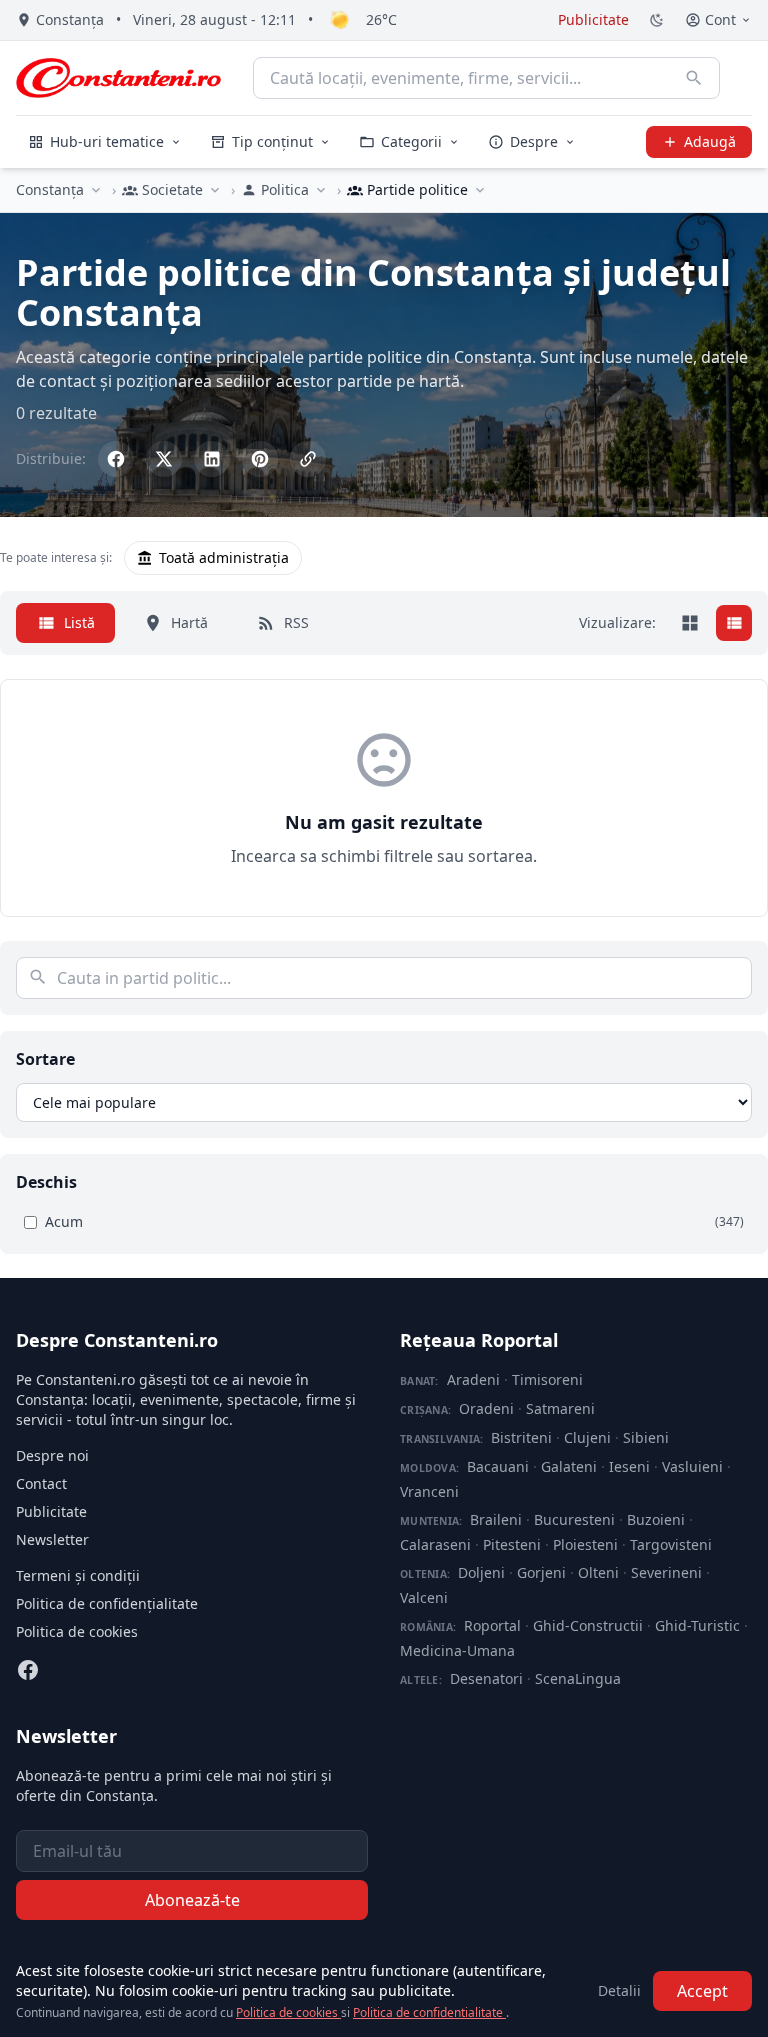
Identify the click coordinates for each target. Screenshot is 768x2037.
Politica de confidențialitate (107, 1603)
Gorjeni (541, 1572)
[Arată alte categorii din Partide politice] (480, 190)
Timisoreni (547, 1379)
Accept (702, 1991)
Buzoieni (656, 1519)
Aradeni (473, 1379)
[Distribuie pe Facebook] (116, 459)
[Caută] (694, 78)
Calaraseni (435, 1544)
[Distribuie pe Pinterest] (260, 459)
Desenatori (486, 1678)
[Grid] (690, 623)
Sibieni (646, 1437)
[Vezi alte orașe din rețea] (96, 190)
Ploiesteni (585, 1544)
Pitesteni (512, 1544)
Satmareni (560, 1408)
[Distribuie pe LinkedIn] (212, 459)
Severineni (666, 1572)
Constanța (50, 189)
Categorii (411, 141)
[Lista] (734, 623)
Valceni (424, 1597)
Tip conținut (272, 141)
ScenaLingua (578, 1678)
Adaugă (710, 141)
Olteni (598, 1572)
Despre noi (52, 1455)
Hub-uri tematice (107, 141)
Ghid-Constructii (588, 1625)
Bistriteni (521, 1437)
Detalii (619, 1990)
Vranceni (429, 1491)
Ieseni (629, 1466)
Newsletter (52, 1539)
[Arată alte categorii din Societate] (215, 190)
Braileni (496, 1519)
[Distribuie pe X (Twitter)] (164, 459)
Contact (41, 1483)
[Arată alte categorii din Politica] (321, 190)
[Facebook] (28, 1670)
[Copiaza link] (308, 459)
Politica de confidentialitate (429, 2012)
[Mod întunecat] (657, 20)
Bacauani (498, 1466)
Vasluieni (692, 1466)
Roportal (492, 1625)
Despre (534, 141)
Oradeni (486, 1408)
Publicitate (593, 19)
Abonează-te (192, 1900)
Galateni (569, 1466)
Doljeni (481, 1572)
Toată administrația (224, 557)
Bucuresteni (574, 1519)
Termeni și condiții (78, 1575)
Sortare (45, 1059)
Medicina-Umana (457, 1650)
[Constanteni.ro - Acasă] (118, 78)
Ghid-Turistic (697, 1625)
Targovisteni (671, 1544)
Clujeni (587, 1437)
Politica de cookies (77, 1631)
